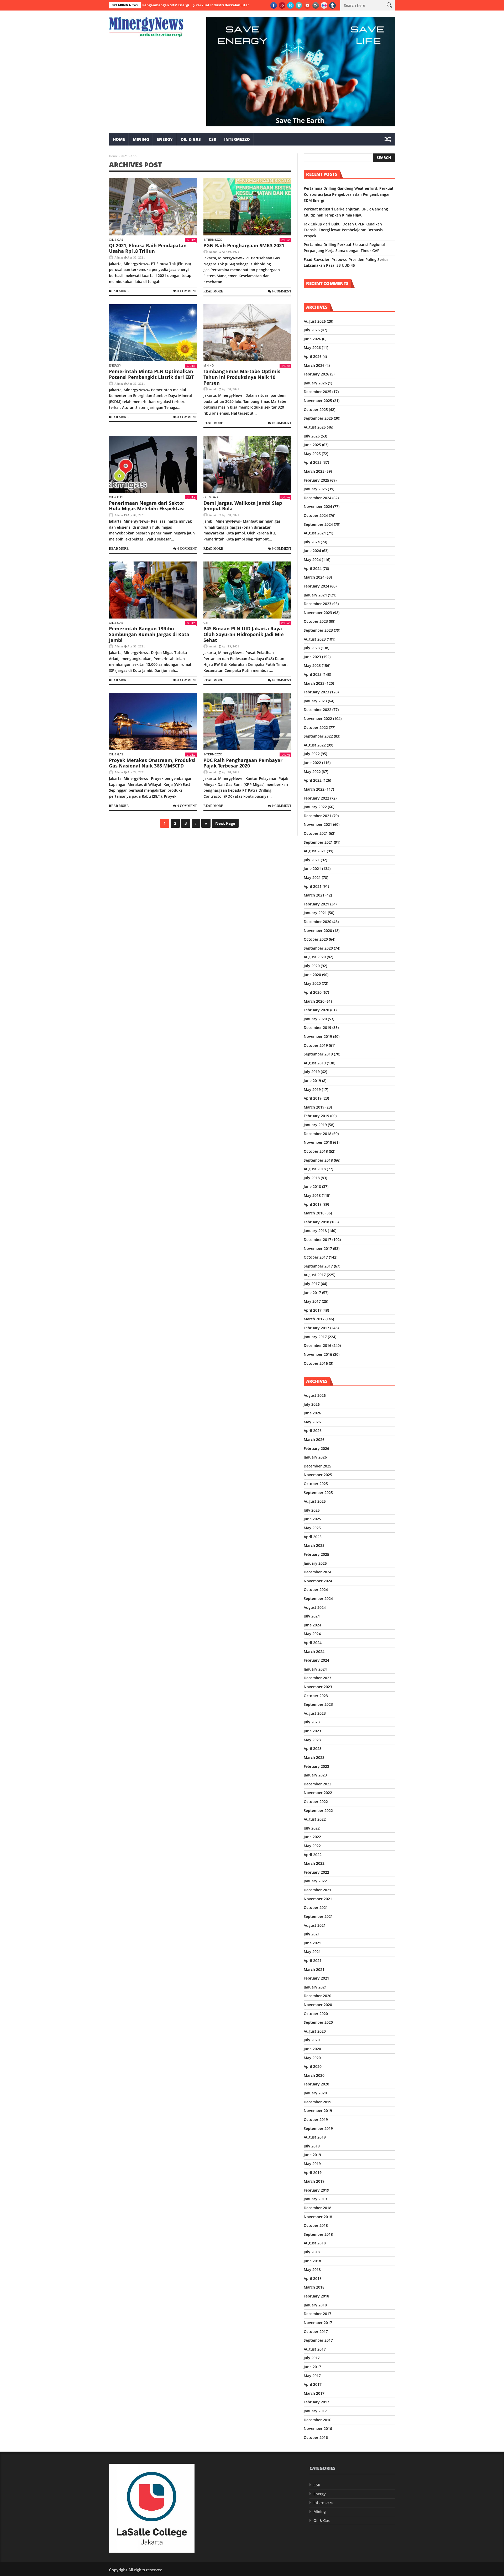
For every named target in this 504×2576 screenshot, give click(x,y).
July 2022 (312, 754)
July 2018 (312, 1178)
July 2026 (312, 330)
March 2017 (314, 1319)
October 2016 (316, 1363)
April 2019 (313, 1098)
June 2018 (312, 1186)
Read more (119, 291)
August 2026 (315, 321)
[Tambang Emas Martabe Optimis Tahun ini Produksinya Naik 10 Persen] (247, 333)
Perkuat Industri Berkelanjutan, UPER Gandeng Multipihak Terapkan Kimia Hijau (188, 5)
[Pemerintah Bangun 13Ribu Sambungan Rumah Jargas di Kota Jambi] (153, 590)
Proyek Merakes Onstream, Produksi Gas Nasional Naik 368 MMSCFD (152, 763)
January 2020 (315, 1019)
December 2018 (317, 1134)
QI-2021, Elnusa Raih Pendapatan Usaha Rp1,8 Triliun (148, 248)
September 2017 (318, 1266)
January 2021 (315, 913)
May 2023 (312, 665)
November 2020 (318, 931)
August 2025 (315, 427)
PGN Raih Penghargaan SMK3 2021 (244, 245)
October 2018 (316, 1151)
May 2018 (312, 1195)
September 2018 (318, 1160)
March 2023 (314, 683)
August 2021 (315, 851)
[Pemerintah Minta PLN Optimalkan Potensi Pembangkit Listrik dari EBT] (153, 333)
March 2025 (314, 471)
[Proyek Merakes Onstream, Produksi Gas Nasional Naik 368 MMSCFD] (153, 722)
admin (119, 257)
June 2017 (312, 1293)
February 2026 (316, 374)
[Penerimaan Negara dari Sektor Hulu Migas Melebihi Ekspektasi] (153, 464)
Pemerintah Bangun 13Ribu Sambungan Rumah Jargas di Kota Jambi (149, 634)
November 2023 (318, 613)
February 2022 (316, 798)
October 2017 (316, 1257)
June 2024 (312, 551)
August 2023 (315, 639)
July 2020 (312, 966)
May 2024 (312, 560)
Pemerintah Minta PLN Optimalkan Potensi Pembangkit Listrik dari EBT (151, 374)
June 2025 (312, 445)
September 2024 (318, 524)
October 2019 (316, 1045)
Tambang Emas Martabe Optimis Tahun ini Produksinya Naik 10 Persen (242, 377)
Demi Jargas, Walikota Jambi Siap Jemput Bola (243, 506)
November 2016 (318, 1354)
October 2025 (316, 409)
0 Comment (187, 291)
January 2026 (315, 383)
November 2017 (318, 1248)
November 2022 (318, 718)
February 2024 (316, 586)
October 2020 (316, 939)
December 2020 (317, 922)
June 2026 (312, 339)
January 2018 (315, 1231)
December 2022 (317, 710)
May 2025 (312, 454)
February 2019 (316, 1116)
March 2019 (314, 1107)
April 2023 (313, 674)
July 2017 (312, 1284)
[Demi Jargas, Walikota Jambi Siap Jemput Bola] (247, 464)
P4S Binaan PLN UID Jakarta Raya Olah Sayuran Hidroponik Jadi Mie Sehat (244, 634)
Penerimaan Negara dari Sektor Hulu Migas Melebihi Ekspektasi (147, 506)
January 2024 (315, 595)
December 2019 (317, 1027)
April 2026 (313, 356)
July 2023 (312, 648)
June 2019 (312, 1081)
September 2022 (318, 736)
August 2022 (315, 745)
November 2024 (318, 506)
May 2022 (312, 772)
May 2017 (312, 1301)
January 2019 (315, 1125)
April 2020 (313, 992)
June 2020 (312, 975)
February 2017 (316, 1328)
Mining (141, 139)
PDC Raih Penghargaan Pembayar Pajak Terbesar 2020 (243, 763)
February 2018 (316, 1222)
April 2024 (313, 568)
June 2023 (312, 657)
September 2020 (318, 948)
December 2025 (317, 392)
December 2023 (317, 604)
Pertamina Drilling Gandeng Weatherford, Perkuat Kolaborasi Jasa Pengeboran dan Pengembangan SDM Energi (349, 194)
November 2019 (318, 1036)
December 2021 (317, 816)
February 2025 (316, 480)
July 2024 (312, 542)
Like (193, 240)
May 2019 (312, 1089)
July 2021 (312, 860)
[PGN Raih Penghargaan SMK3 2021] (247, 207)
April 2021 (313, 886)
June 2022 (312, 763)
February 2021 (316, 904)
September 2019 (318, 1054)
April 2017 (313, 1310)
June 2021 (312, 869)
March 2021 (314, 895)
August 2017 (315, 1275)
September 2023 (318, 630)
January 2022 (315, 807)
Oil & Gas (191, 139)
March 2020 (314, 1001)
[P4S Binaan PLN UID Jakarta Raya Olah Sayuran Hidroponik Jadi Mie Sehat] (247, 590)
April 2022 (313, 780)
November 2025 (318, 401)
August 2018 (315, 1169)
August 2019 (315, 1063)
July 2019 (312, 1072)
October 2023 (316, 621)
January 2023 (315, 701)
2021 (124, 156)
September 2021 (318, 842)
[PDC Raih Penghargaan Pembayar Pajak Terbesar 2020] (247, 722)
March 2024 (314, 577)
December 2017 (317, 1240)
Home (119, 139)
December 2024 (317, 498)
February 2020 (316, 1010)
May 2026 (312, 347)
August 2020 (315, 957)
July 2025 (312, 436)
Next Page (225, 823)
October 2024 (316, 515)
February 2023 (316, 692)
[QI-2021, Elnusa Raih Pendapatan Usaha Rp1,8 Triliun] (153, 207)
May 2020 (312, 983)
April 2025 (313, 462)
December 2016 (317, 1345)
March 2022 (314, 789)
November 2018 (318, 1142)
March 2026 (314, 365)
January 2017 (315, 1337)
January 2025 (315, 489)
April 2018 (313, 1204)
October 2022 (316, 727)
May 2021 (312, 877)
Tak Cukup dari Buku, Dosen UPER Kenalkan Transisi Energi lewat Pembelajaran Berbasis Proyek (343, 230)
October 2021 (316, 833)
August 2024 (315, 533)
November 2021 (318, 824)
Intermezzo (237, 139)
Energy (165, 139)
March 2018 (314, 1213)
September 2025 (318, 418)
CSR (212, 139)
